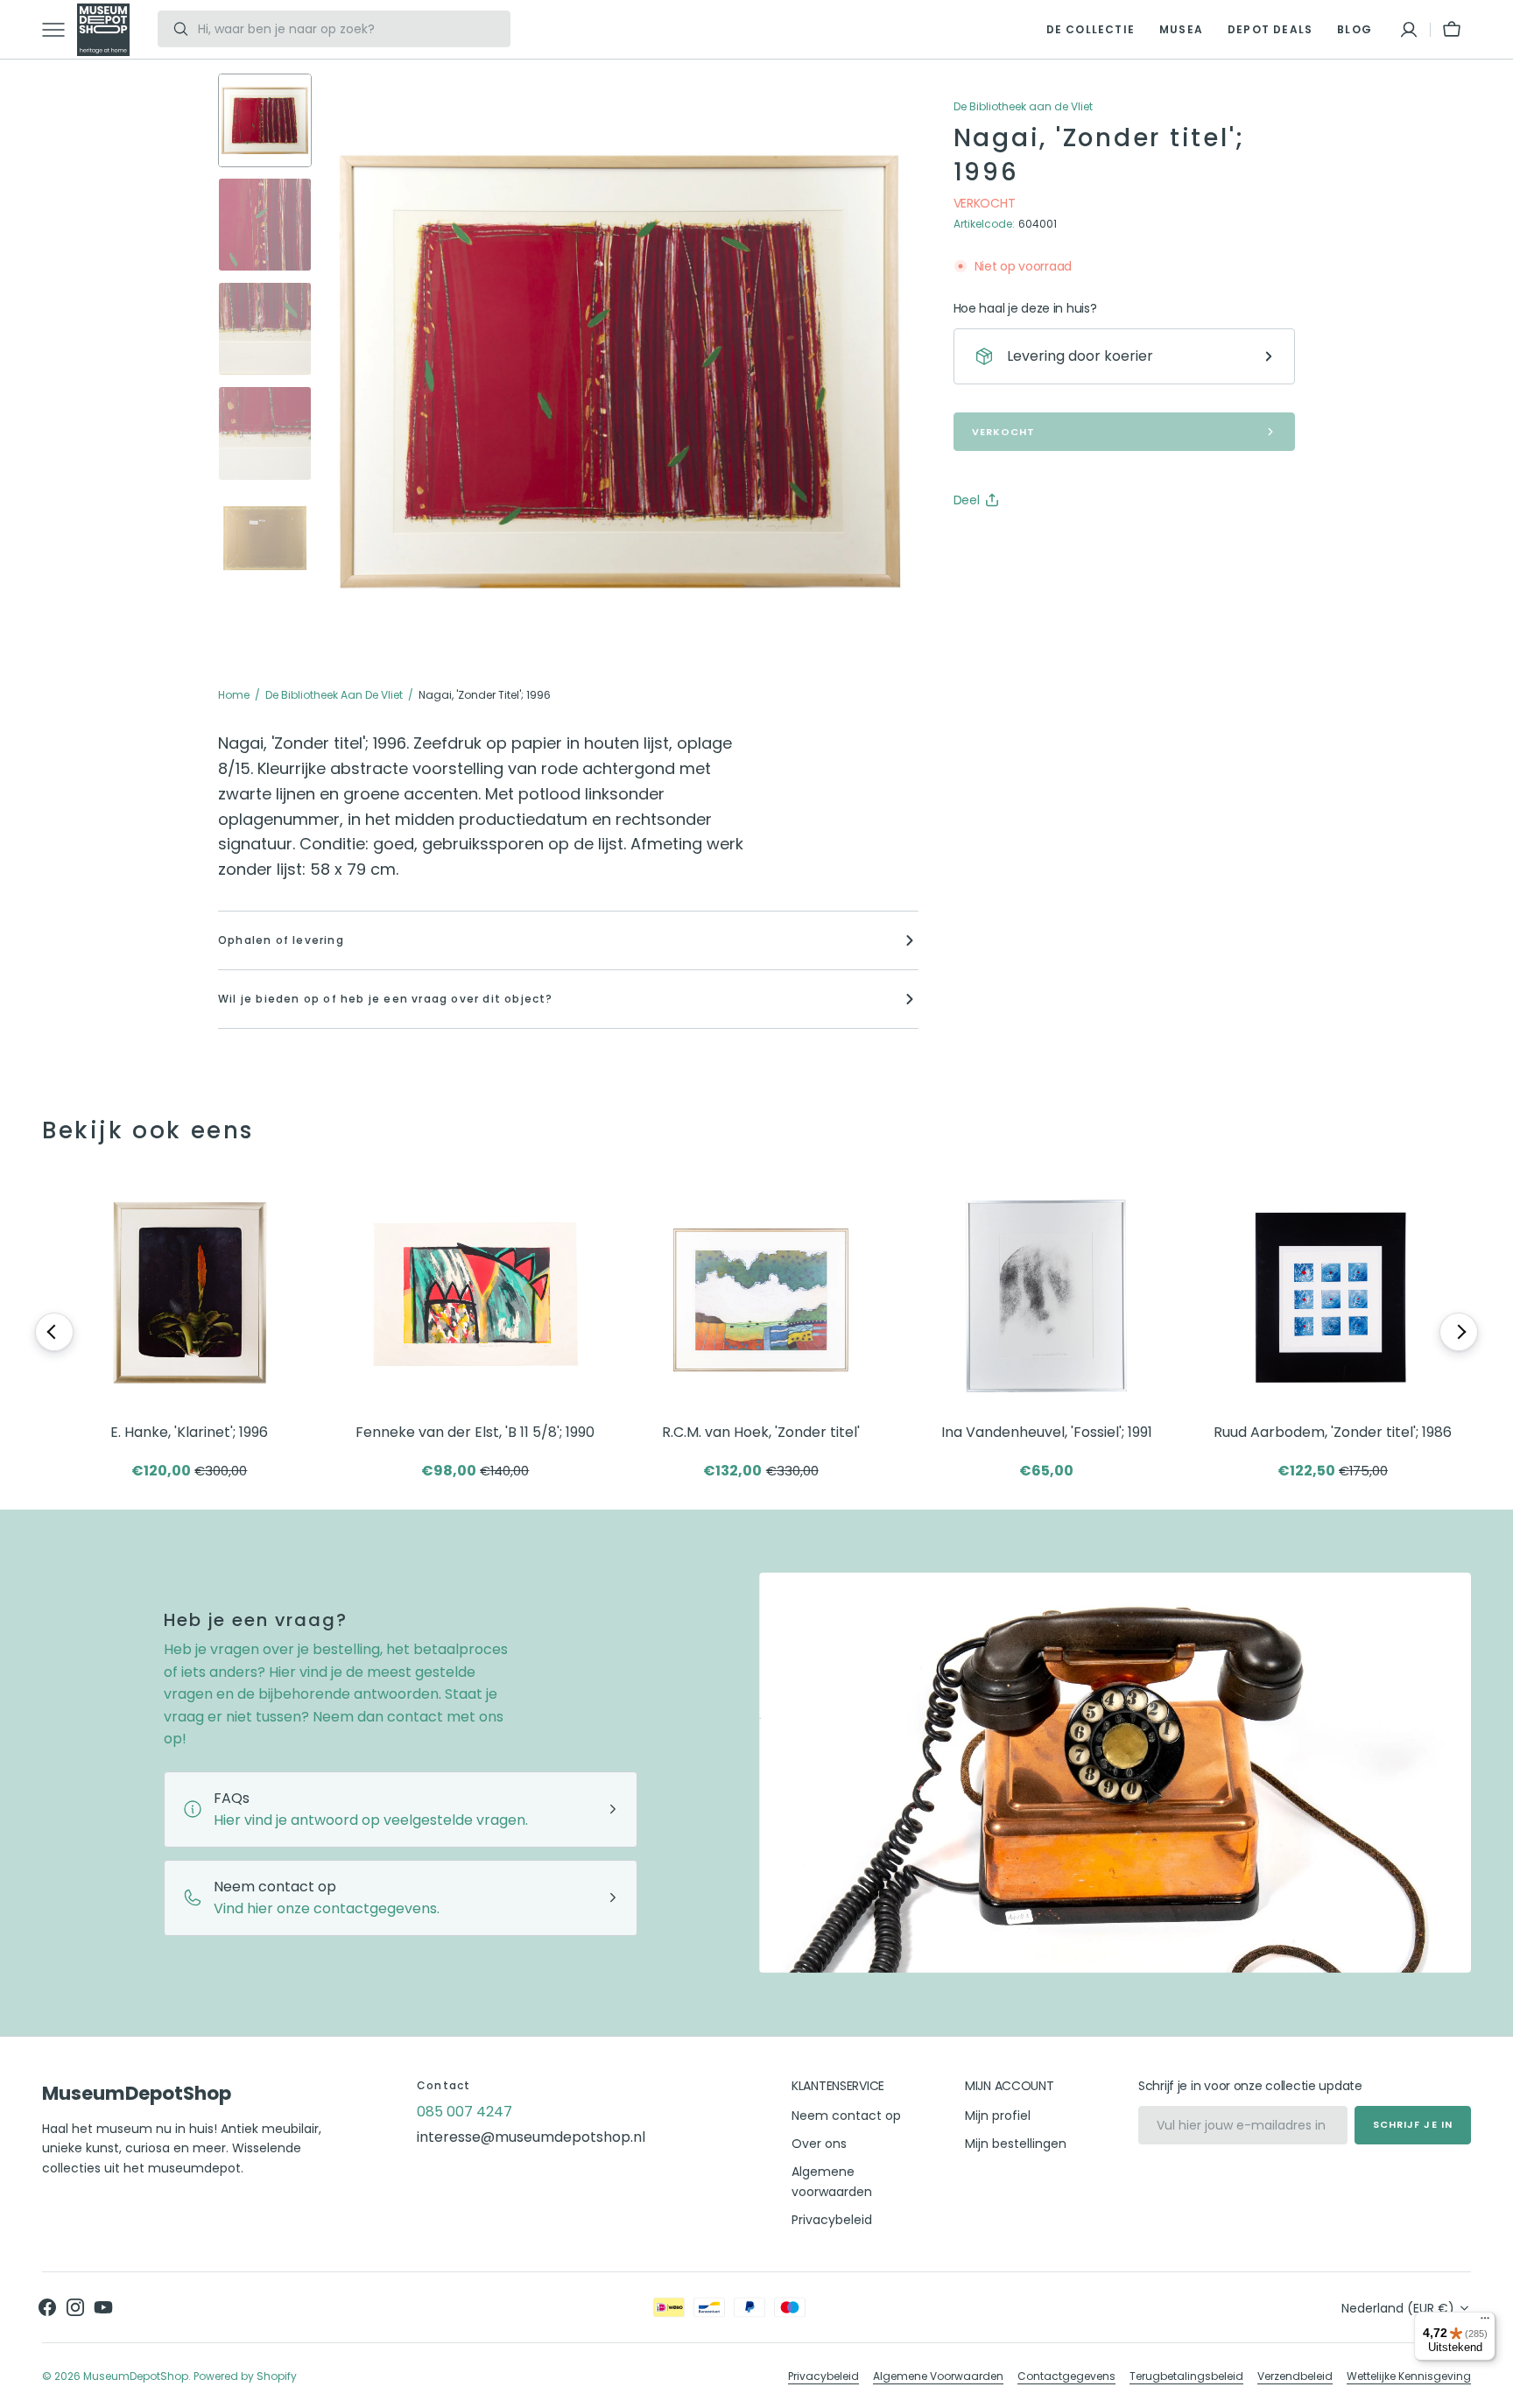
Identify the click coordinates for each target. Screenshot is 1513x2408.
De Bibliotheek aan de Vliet (334, 695)
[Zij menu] (60, 30)
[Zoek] (174, 29)
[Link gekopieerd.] (1081, 544)
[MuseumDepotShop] (103, 30)
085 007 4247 (464, 2112)
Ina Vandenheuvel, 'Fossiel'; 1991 (1047, 1432)
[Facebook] (1015, 544)
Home (234, 695)
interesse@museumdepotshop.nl (531, 2137)
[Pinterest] (1048, 544)
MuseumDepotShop (136, 2376)
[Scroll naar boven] (1492, 2387)
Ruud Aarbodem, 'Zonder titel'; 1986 (1333, 1432)
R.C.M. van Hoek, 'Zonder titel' (761, 1432)
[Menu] (1485, 2322)
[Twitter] (982, 544)
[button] (1409, 30)
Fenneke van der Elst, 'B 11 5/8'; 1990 (475, 1432)
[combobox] (349, 29)
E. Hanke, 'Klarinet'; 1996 (189, 1432)
